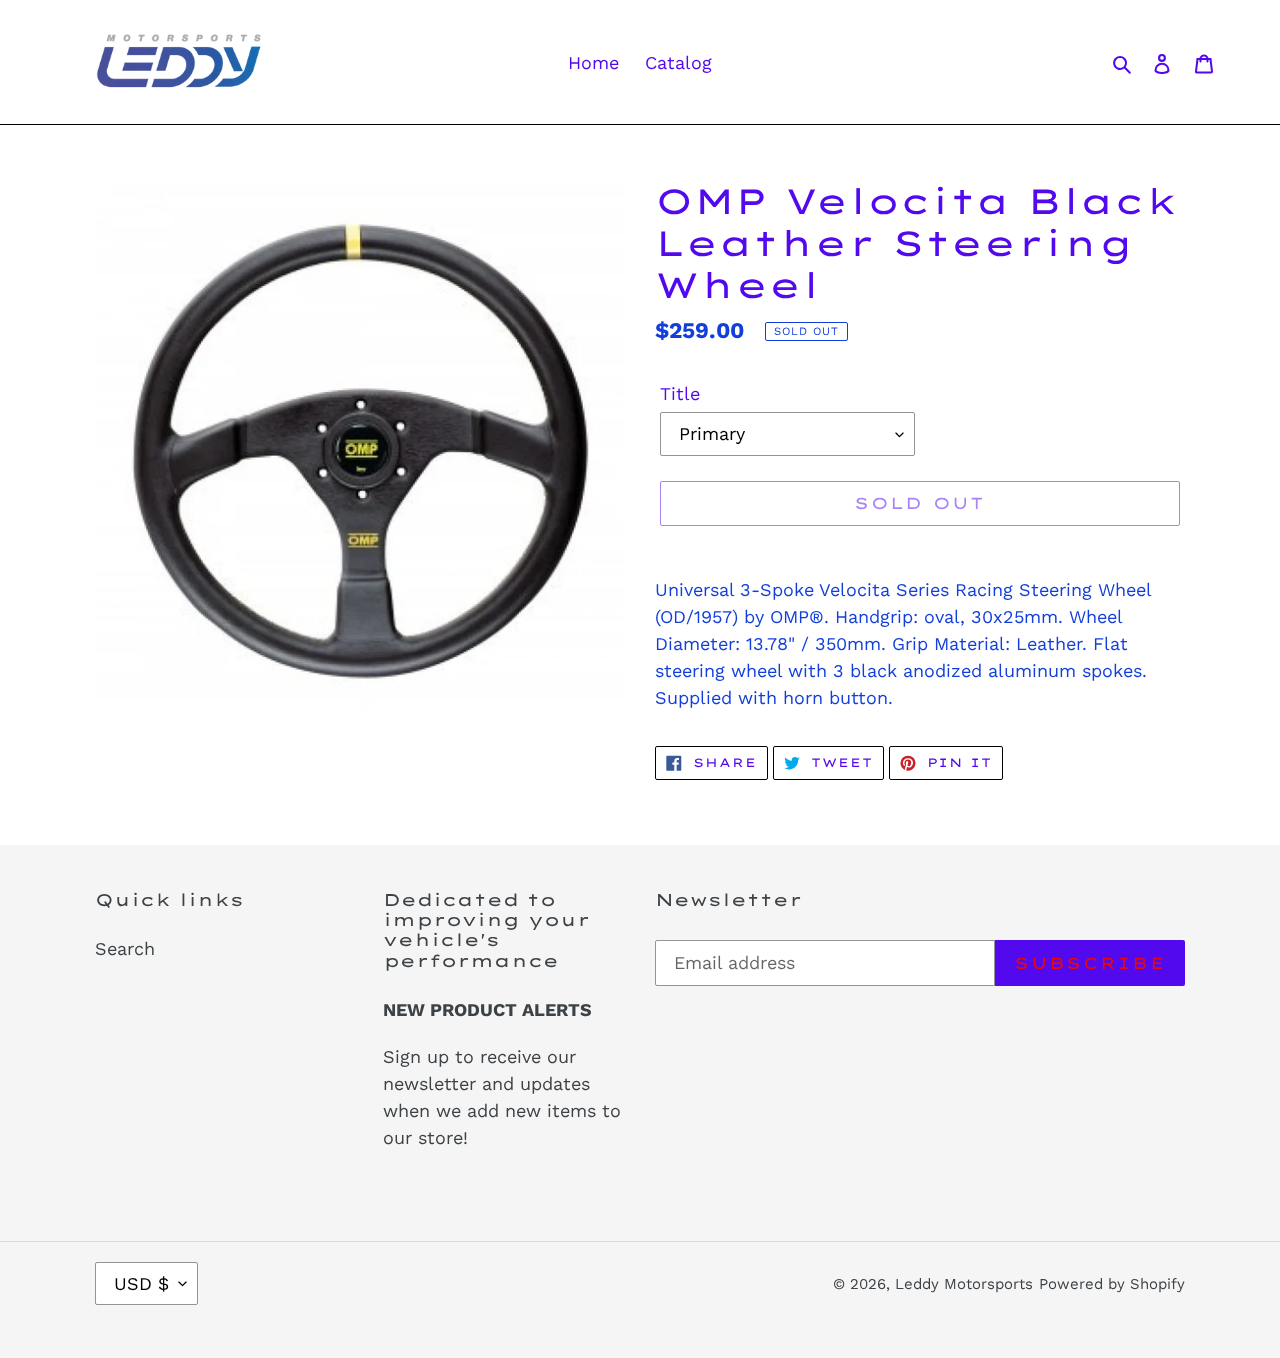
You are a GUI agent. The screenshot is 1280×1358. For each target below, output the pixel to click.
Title (680, 393)
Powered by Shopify (1112, 1284)
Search (125, 948)
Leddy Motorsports (964, 1284)
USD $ (141, 1283)
